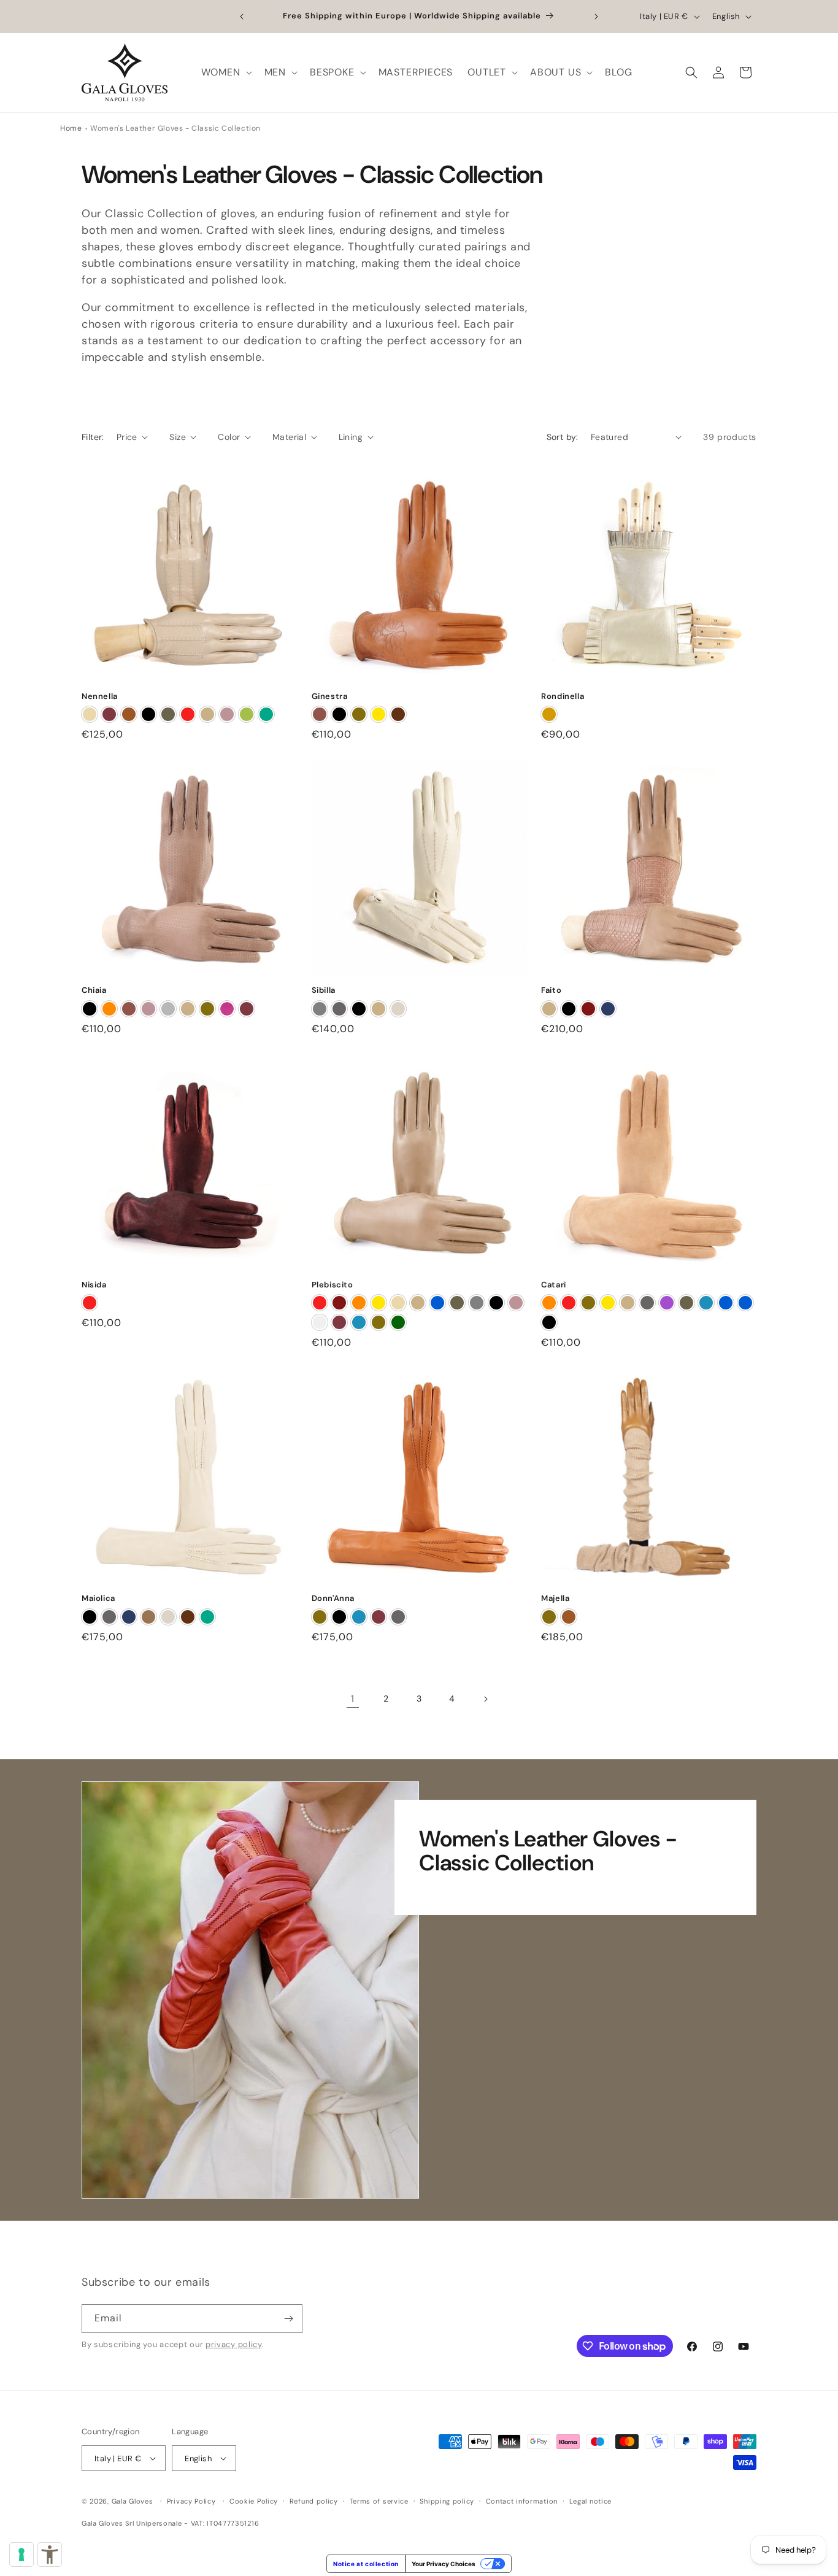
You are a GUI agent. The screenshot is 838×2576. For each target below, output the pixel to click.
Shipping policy (447, 2501)
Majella (555, 1598)
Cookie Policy (254, 2501)
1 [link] (353, 1699)
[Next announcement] (596, 17)
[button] (225, 73)
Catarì (554, 1285)
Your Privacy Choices (444, 2564)
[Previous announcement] (242, 17)
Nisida (94, 1285)
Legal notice (590, 2501)
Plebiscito (333, 1285)
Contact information (522, 2501)
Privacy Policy (191, 2501)
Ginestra (330, 696)
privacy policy (234, 2344)
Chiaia (94, 990)
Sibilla (324, 990)
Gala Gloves (133, 2501)
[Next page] (485, 1699)
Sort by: (563, 437)
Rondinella (563, 696)
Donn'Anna (333, 1598)
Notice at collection (366, 2564)
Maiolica (98, 1598)
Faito (551, 990)
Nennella (100, 696)
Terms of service (379, 2501)
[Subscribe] (288, 2319)
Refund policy (314, 2501)
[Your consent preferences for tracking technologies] (21, 2555)
